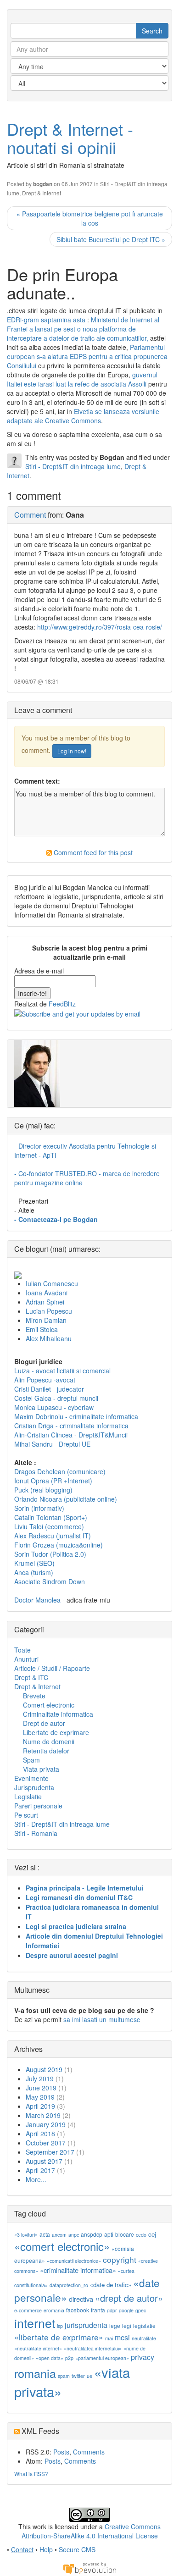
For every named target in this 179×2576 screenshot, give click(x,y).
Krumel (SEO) (34, 1563)
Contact (22, 2549)
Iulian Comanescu (52, 1283)
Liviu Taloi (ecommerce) (49, 1526)
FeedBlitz (62, 1004)
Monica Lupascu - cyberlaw (54, 1407)
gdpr (112, 2310)
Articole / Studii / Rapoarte (52, 1668)
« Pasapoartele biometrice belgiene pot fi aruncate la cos (90, 218)
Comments (89, 2452)
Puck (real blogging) (43, 1490)
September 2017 (50, 2152)
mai (109, 2338)
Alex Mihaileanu (49, 1338)
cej (152, 2234)
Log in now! (72, 751)
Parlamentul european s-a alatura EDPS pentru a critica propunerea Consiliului (87, 356)
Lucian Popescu (49, 1311)
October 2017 (46, 2143)
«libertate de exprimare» (59, 2337)
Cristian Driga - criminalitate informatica (71, 1426)
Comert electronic (49, 1705)
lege (115, 2325)
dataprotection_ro (69, 2285)
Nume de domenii (49, 1741)
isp (60, 2326)
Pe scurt (26, 1815)
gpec (141, 2310)
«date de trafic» (111, 2285)
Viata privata (41, 1769)
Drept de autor (44, 1723)
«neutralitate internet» (38, 2348)
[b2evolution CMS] (89, 2568)
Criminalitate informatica (58, 1714)
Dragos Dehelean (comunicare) (60, 1471)
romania (35, 2373)
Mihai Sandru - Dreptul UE (52, 1444)
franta (98, 2310)
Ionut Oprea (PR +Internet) (53, 1481)
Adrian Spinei (45, 1302)
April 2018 (40, 2134)
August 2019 (44, 2069)
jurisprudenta (86, 2325)
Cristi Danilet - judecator (49, 1389)
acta (45, 2234)
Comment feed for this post (92, 852)
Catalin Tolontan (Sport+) (51, 1517)
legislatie (144, 2325)
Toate (22, 1650)
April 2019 (40, 2106)
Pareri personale (38, 1806)
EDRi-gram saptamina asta (46, 320)
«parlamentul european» (102, 2358)
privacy (143, 2357)
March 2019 (43, 2115)
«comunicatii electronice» (74, 2261)
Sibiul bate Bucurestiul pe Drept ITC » (111, 239)
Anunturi (26, 1659)
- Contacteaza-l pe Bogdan (56, 1219)
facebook (78, 2310)
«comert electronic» (62, 2246)
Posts (61, 2452)
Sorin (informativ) (39, 1508)
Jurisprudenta (34, 1787)
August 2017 (44, 2161)
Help (46, 2549)
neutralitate (144, 2338)
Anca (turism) (34, 1572)
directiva (81, 2299)
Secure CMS (77, 2549)
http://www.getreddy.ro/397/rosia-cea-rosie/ (100, 627)
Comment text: (37, 781)
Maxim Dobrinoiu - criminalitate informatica (76, 1416)
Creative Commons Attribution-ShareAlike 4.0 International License (91, 2531)
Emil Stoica (42, 1329)
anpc (74, 2235)
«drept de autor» (129, 2298)
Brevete (34, 1696)
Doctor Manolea (37, 1600)
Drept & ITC (31, 1677)
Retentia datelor (46, 1751)
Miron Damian (46, 1320)
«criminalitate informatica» (78, 2270)
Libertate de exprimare (56, 1732)
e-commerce (28, 2310)
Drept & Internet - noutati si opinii (70, 138)
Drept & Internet (42, 193)
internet (35, 2323)
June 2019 (41, 2088)
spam (64, 2376)
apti (109, 2234)
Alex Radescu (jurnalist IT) (53, 1536)
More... (36, 2179)
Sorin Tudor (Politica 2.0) (50, 1554)
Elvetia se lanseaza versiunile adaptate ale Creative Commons (83, 416)
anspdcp (92, 2234)
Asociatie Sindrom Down (50, 1581)
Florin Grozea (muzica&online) (59, 1545)
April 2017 (40, 2170)
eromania (54, 2310)
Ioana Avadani (47, 1293)
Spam (31, 1760)
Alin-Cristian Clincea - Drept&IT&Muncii (71, 1435)
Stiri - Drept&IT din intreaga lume (73, 466)
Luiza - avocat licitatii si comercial (62, 1371)
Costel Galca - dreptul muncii (56, 1398)
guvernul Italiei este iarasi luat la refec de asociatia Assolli (82, 379)
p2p (69, 2358)
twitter (78, 2376)
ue (89, 2376)
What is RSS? (31, 2474)
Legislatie (28, 1797)
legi (127, 2325)
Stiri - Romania (36, 1833)
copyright (120, 2259)
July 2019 (40, 2078)
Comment (30, 515)
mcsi (122, 2337)
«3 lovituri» (26, 2235)
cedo (141, 2235)
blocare (125, 2234)
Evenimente (31, 1778)
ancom (59, 2235)
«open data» (50, 2358)
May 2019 (40, 2097)
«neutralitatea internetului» (93, 2348)
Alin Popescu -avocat (45, 1380)
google (126, 2310)
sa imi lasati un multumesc (102, 2019)
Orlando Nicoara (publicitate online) (66, 1499)
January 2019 (46, 2124)
